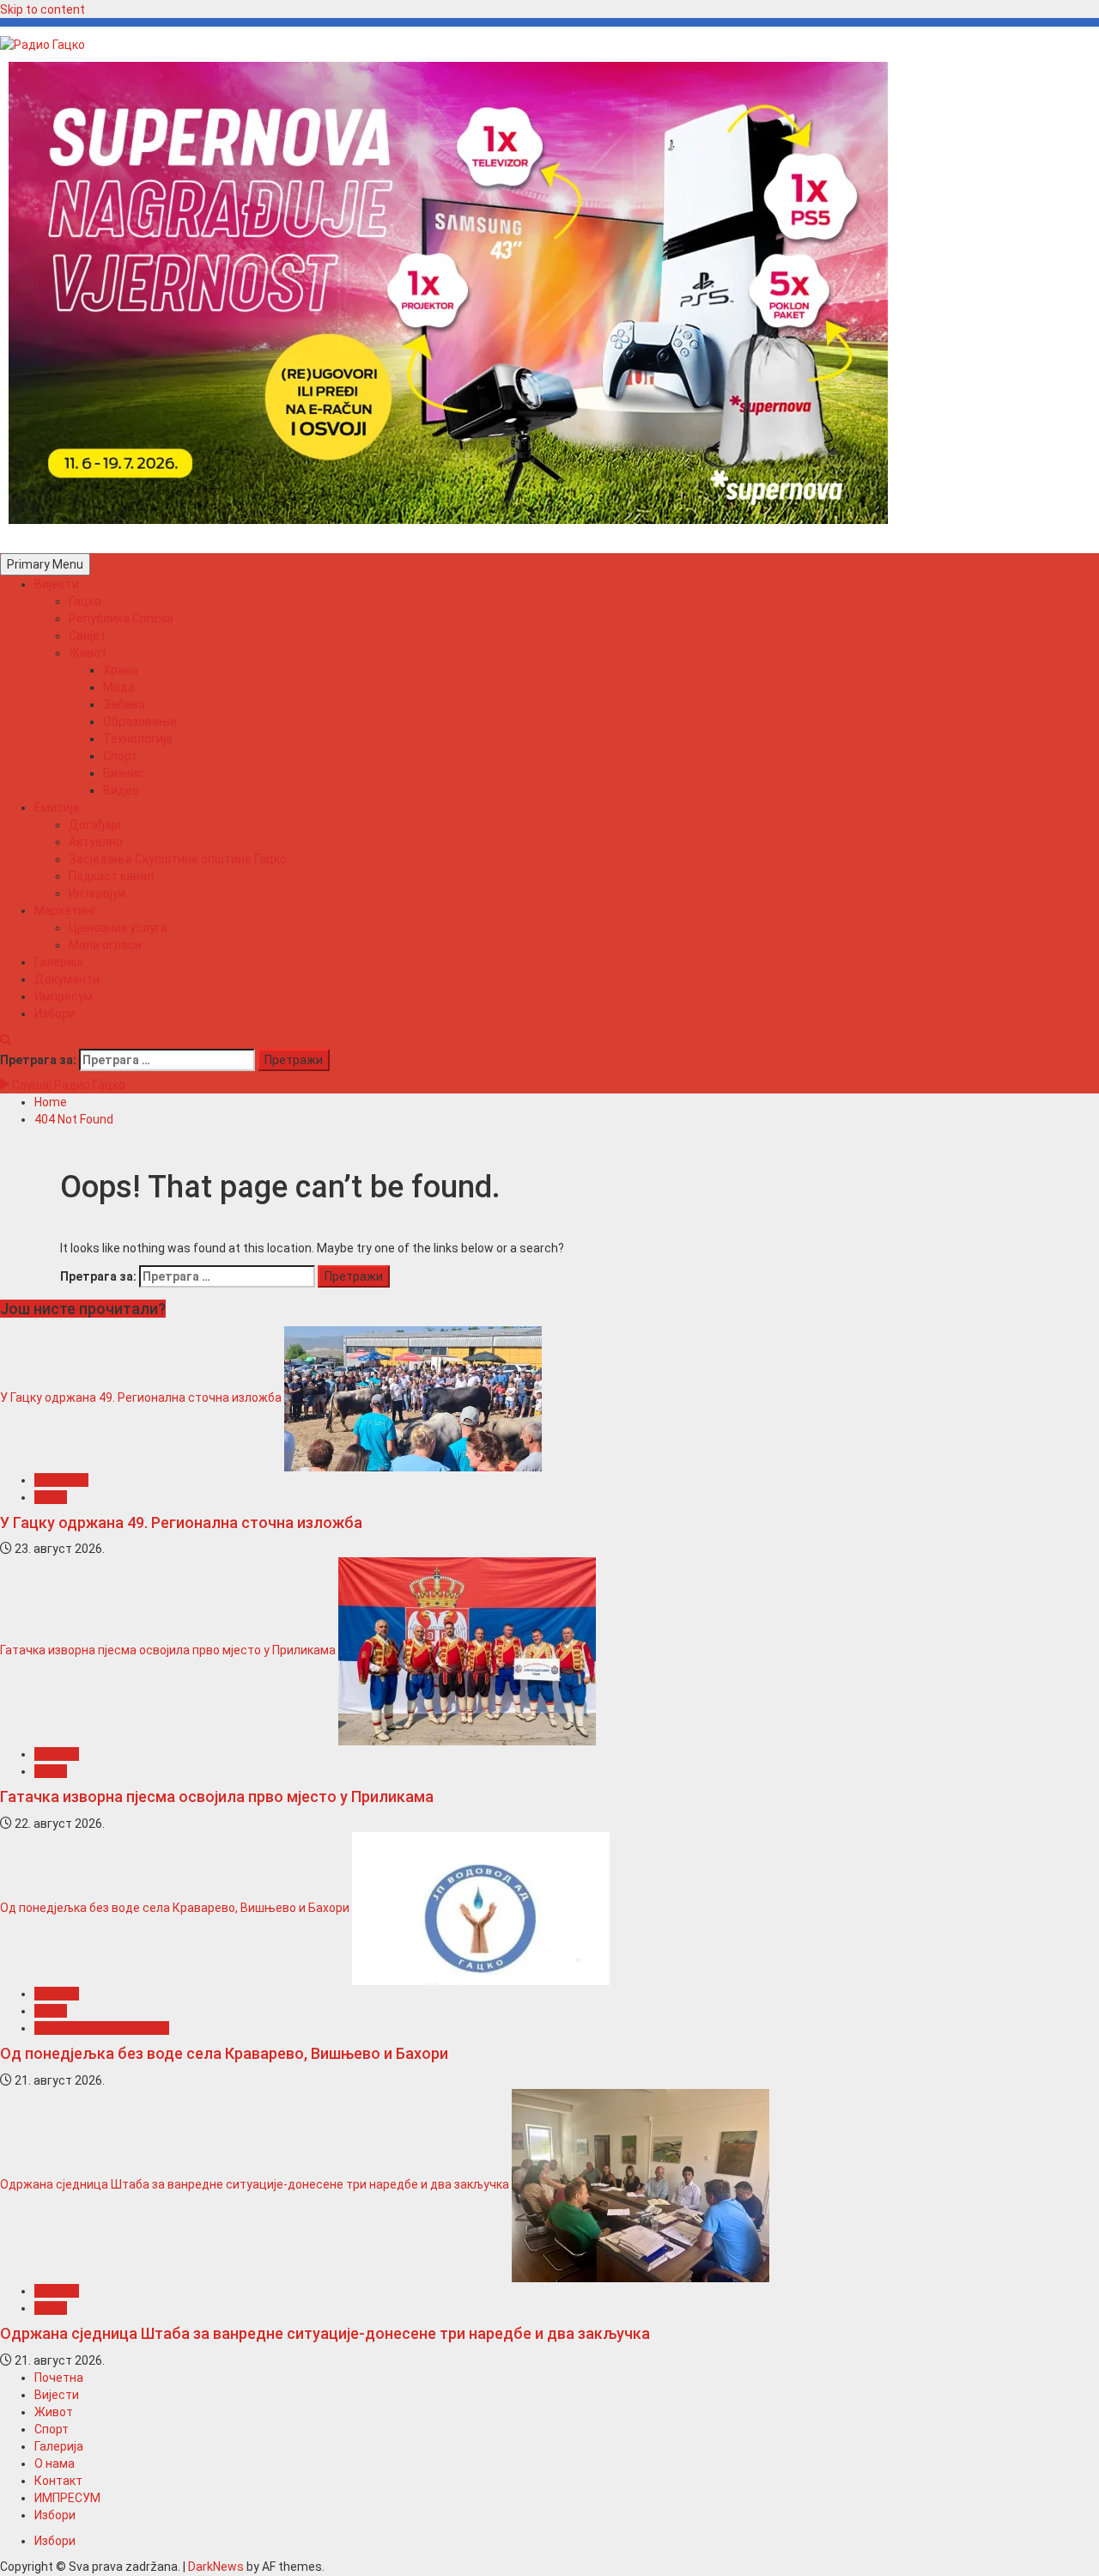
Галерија (59, 962)
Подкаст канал (111, 876)
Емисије (57, 807)
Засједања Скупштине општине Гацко (178, 859)
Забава (124, 704)
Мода (119, 687)
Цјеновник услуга (118, 928)
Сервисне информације (102, 2028)
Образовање (140, 722)
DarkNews (216, 2567)
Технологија (138, 739)
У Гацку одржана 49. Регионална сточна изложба (141, 1398)
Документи (67, 979)
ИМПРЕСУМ (67, 2498)
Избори (55, 1014)
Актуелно (96, 842)
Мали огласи (105, 945)
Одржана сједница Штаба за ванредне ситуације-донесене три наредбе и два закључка (255, 2184)
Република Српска (121, 618)
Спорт (120, 756)
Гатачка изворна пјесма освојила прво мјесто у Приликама (168, 1651)
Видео (121, 790)
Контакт (58, 2481)
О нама (55, 2463)
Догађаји (95, 825)
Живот (88, 653)
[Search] (6, 1040)
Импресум (64, 996)
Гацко (85, 601)
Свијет (88, 636)
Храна (121, 670)
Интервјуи (97, 893)
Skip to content (43, 9)
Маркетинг (66, 910)
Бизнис (124, 773)
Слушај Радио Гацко (67, 1085)
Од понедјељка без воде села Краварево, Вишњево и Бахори (175, 1908)
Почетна (59, 2378)
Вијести (57, 584)
